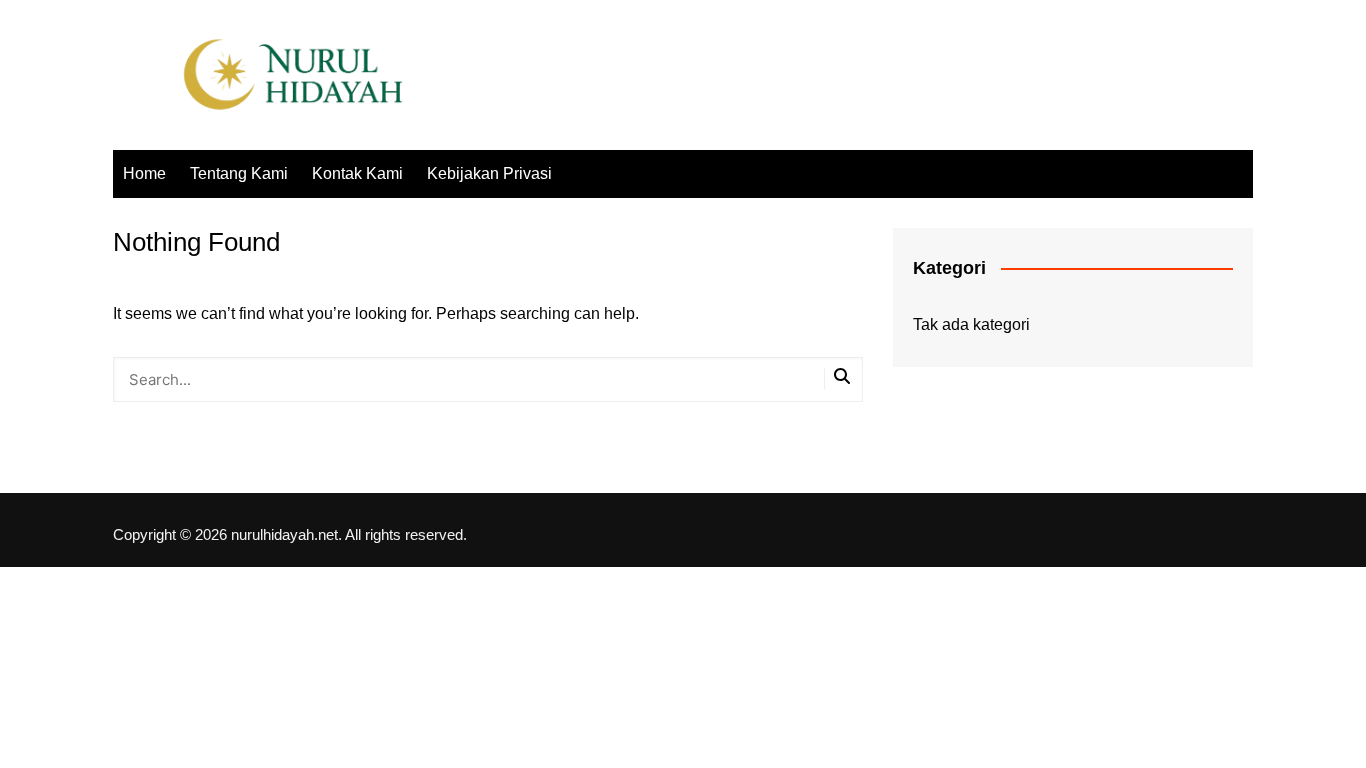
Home (144, 173)
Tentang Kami (239, 173)
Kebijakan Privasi (489, 173)
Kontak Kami (357, 173)
